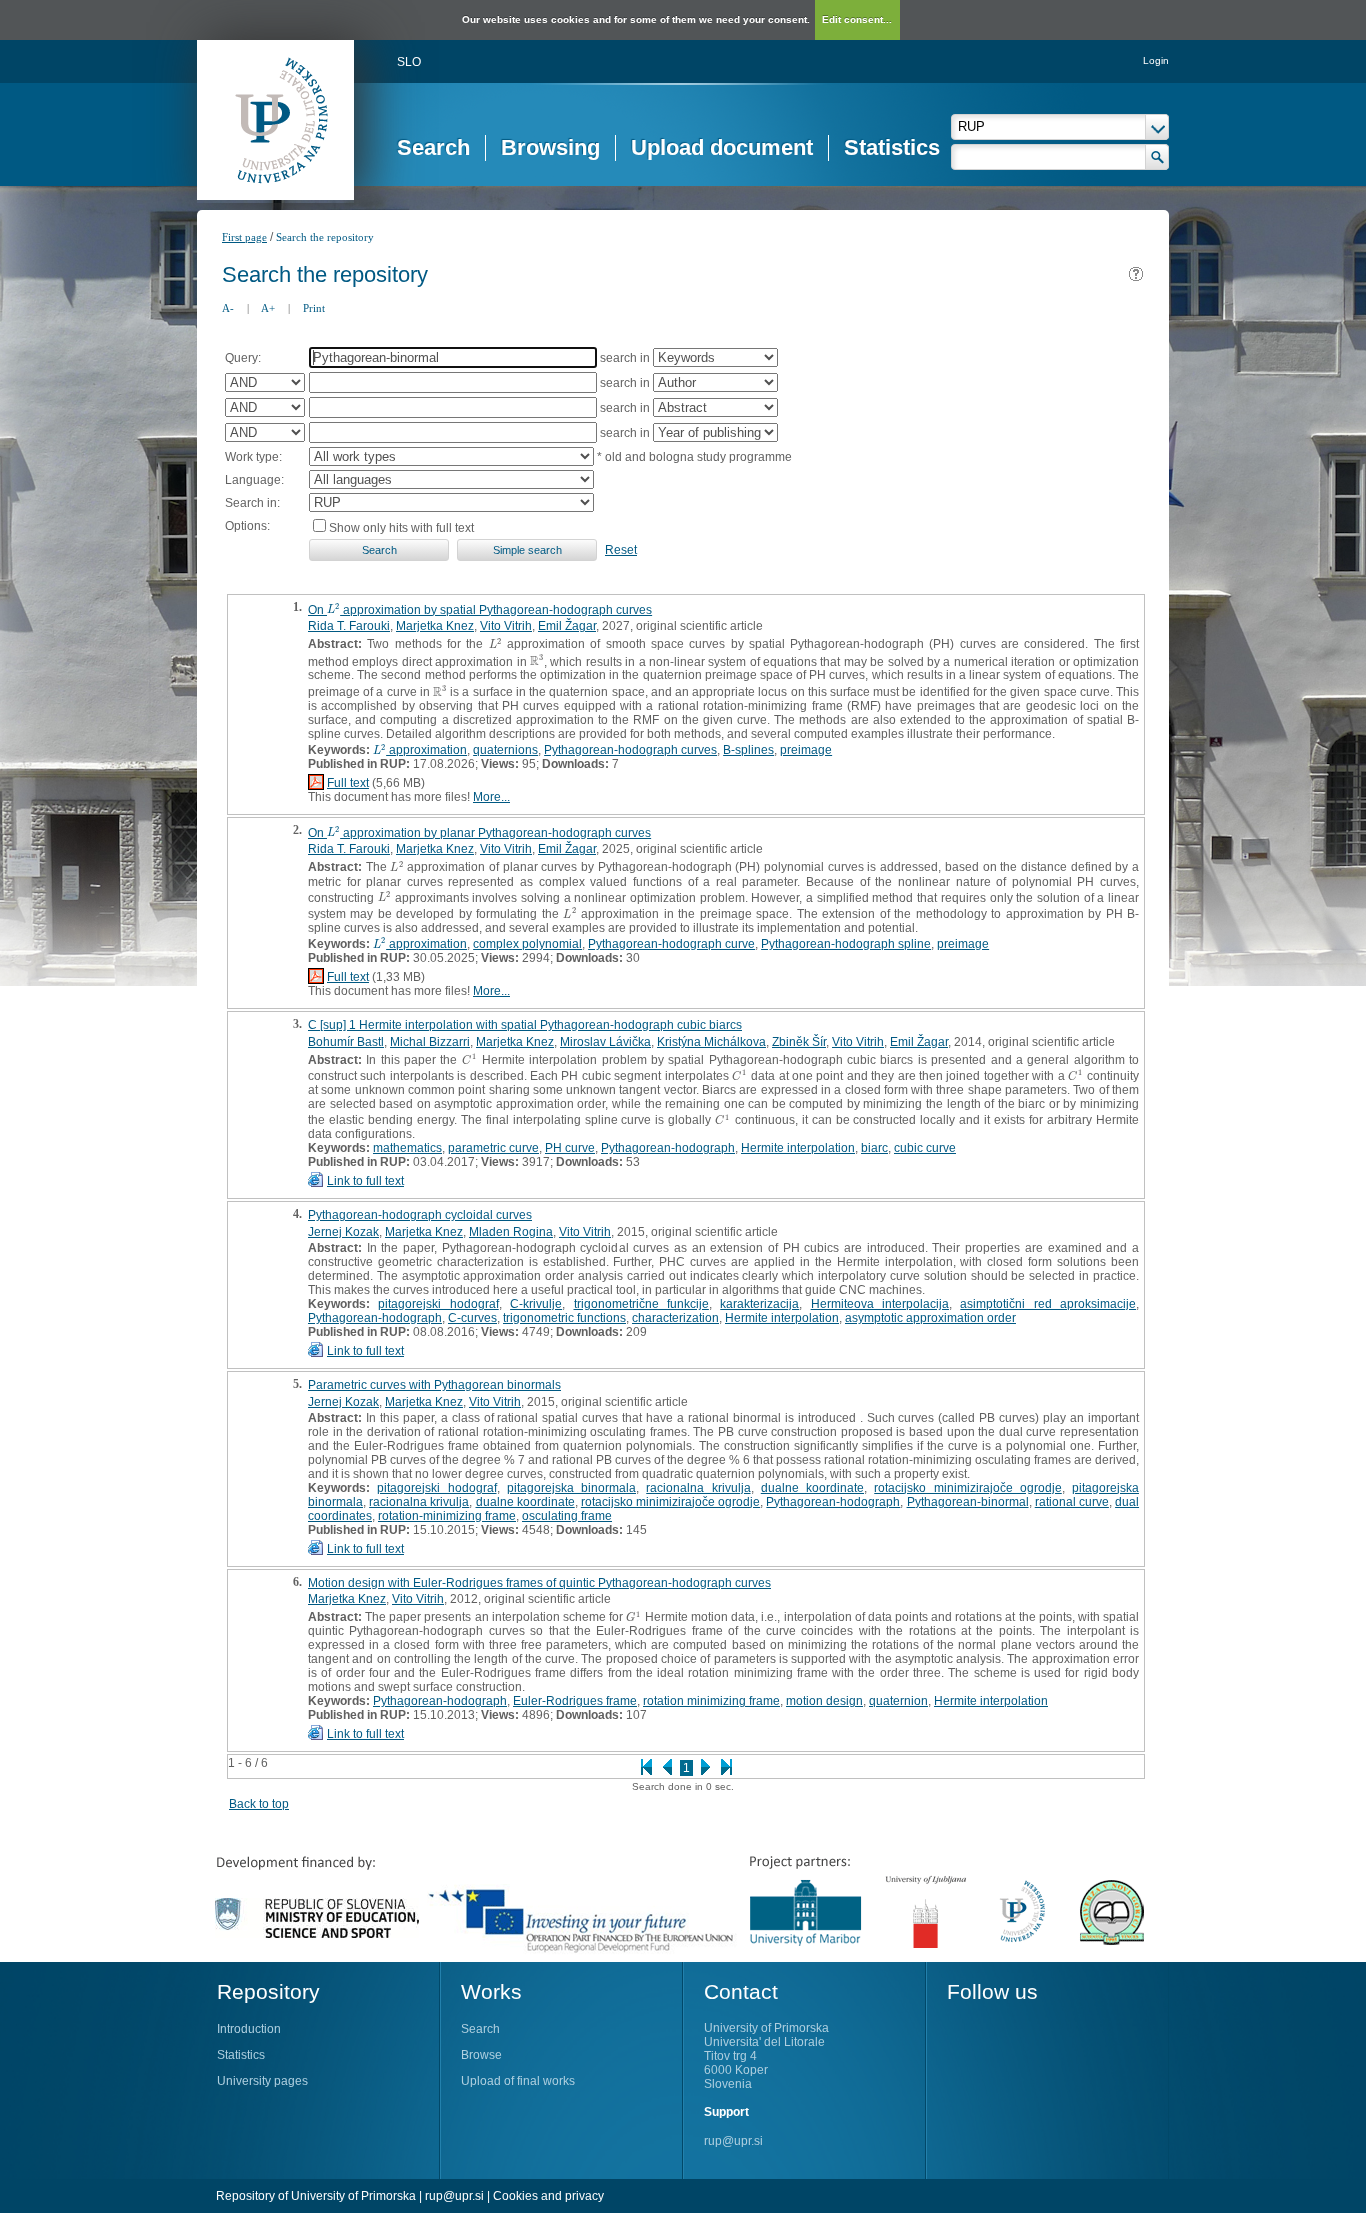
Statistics (892, 147)
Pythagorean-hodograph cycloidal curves (420, 1215)
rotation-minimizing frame (447, 1516)
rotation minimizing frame (711, 1701)
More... (491, 797)
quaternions (505, 750)
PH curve (570, 1148)
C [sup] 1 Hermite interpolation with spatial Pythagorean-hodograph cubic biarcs (525, 1025)
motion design (824, 1701)
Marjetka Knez (435, 626)
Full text (348, 783)
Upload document (722, 147)
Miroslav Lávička (605, 1042)
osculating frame (567, 1516)
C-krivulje (536, 1304)
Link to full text (365, 1181)
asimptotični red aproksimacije (1048, 1304)
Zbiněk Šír (799, 1042)
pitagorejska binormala (571, 1488)
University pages (262, 2081)
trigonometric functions (564, 1318)
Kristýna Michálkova (711, 1042)
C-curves (472, 1318)
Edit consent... (857, 19)
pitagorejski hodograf (438, 1304)
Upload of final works (518, 2081)
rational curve (1072, 1502)
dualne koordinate (812, 1488)
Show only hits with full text (401, 528)
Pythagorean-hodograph (668, 1148)
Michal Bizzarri (430, 1042)
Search (433, 147)
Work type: (253, 457)
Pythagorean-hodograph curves (630, 750)
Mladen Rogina (511, 1232)
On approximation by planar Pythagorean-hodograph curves (479, 833)
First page (244, 237)
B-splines (748, 750)
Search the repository (325, 237)
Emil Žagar (567, 626)
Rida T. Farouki (349, 626)
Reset (621, 550)
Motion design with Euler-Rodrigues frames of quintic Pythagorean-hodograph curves (539, 1583)
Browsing (550, 147)
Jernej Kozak (343, 1232)
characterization (675, 1318)
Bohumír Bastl (346, 1042)
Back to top (259, 1804)
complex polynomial (527, 944)
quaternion (898, 1701)
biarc (874, 1148)
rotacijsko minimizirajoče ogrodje (968, 1488)
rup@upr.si (733, 2141)
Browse (481, 2055)
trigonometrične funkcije (641, 1304)
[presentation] (333, 610)
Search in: (252, 503)
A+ (268, 308)
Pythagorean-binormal (968, 1502)
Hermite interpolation (798, 1148)
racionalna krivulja (698, 1488)
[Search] (1157, 157)
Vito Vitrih (506, 626)
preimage (806, 750)
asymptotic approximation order (930, 1318)
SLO (409, 62)
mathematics (407, 1148)
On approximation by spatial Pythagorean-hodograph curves (480, 610)
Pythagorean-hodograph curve (671, 944)
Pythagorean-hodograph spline (846, 944)
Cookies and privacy (548, 2196)
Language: (254, 480)
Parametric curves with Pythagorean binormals (434, 1385)
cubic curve (925, 1148)
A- (228, 308)
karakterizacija (759, 1304)
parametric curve (493, 1148)
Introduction (249, 2029)
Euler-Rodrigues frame (575, 1701)
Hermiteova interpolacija (880, 1304)
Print (314, 308)
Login (1156, 60)
